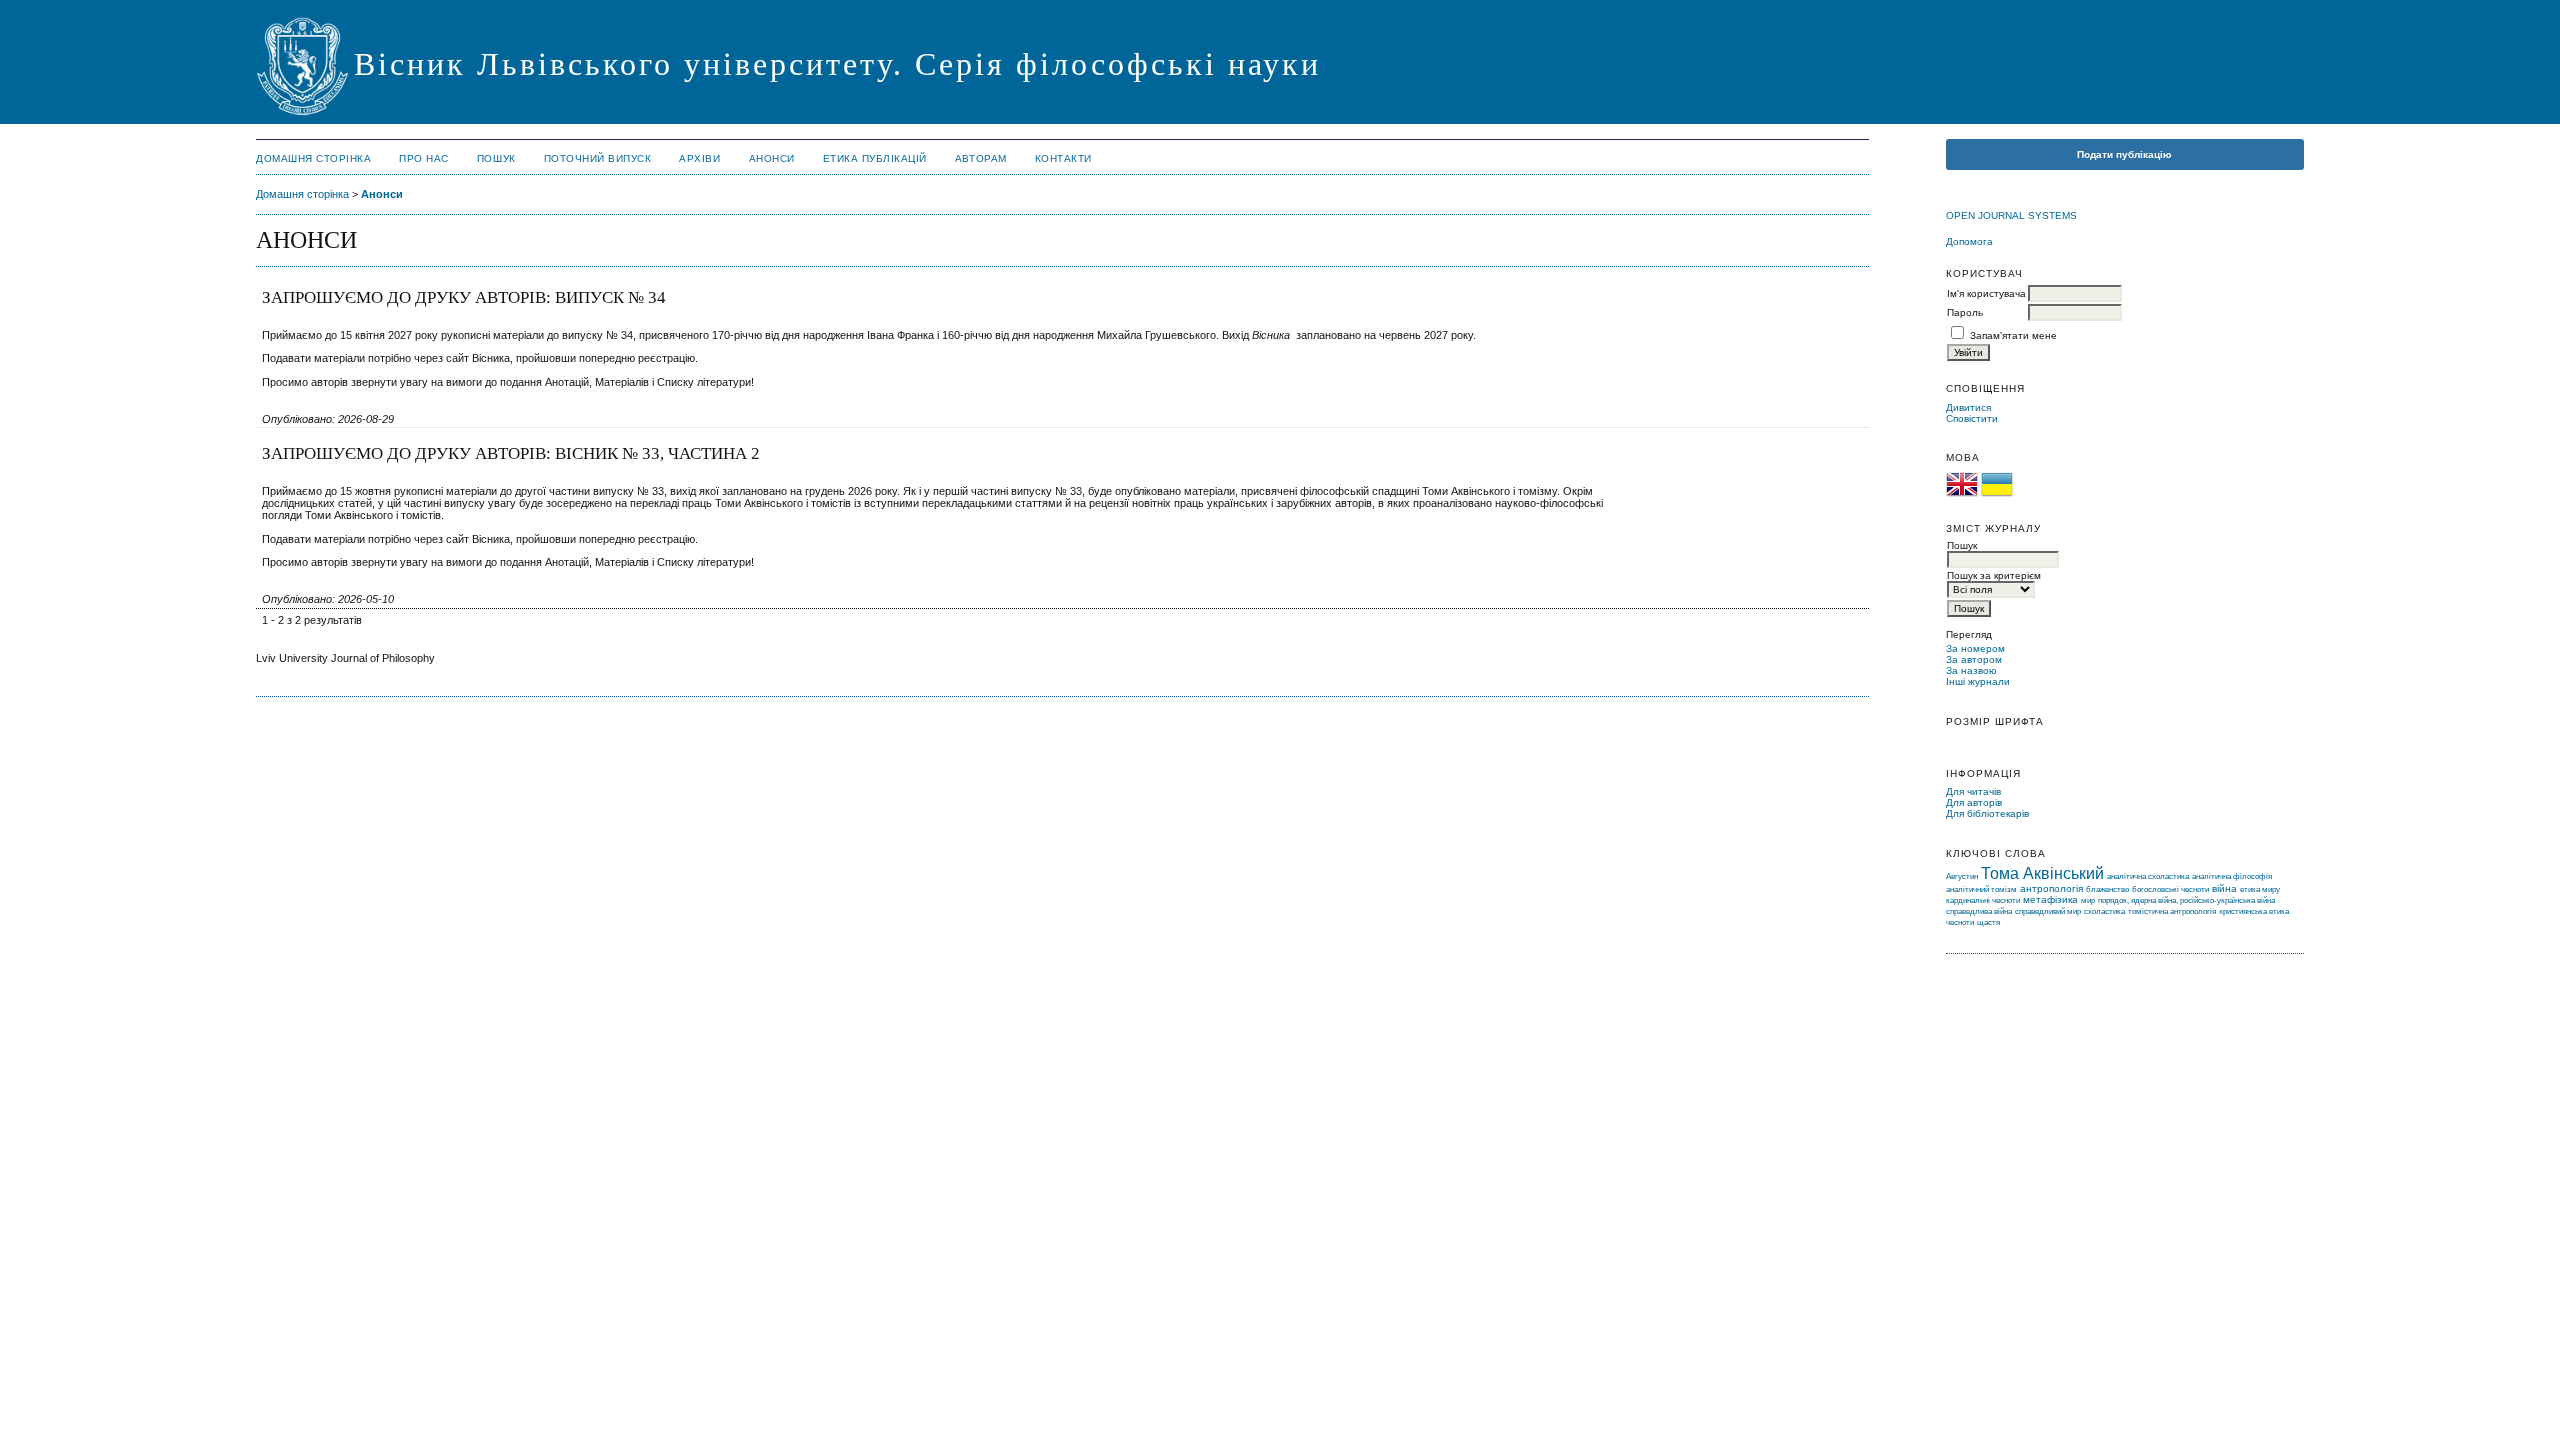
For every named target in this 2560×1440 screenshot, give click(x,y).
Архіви (699, 158)
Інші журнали (1978, 681)
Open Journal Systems (2011, 215)
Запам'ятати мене (2013, 335)
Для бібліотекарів (1987, 813)
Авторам (981, 158)
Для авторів (1974, 802)
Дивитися (1968, 407)
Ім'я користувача (1986, 293)
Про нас (424, 158)
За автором (1974, 659)
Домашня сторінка (313, 158)
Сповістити (1972, 418)
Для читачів (1973, 791)
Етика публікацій (875, 158)
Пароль (1965, 312)
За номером (1975, 648)
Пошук (496, 158)
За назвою (1971, 670)
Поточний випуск (598, 158)
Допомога (1969, 241)
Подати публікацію (2124, 154)
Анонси (772, 158)
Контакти (1063, 158)
